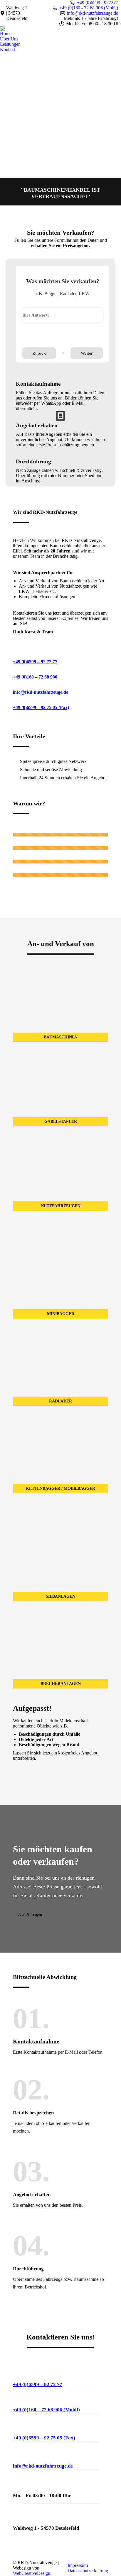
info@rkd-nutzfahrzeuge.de (93, 13)
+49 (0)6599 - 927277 (98, 2)
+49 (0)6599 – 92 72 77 (35, 662)
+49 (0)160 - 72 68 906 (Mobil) (89, 8)
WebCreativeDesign (32, 2573)
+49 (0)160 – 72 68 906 (35, 677)
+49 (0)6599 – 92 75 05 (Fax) (41, 707)
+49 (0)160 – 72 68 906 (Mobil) (46, 2410)
